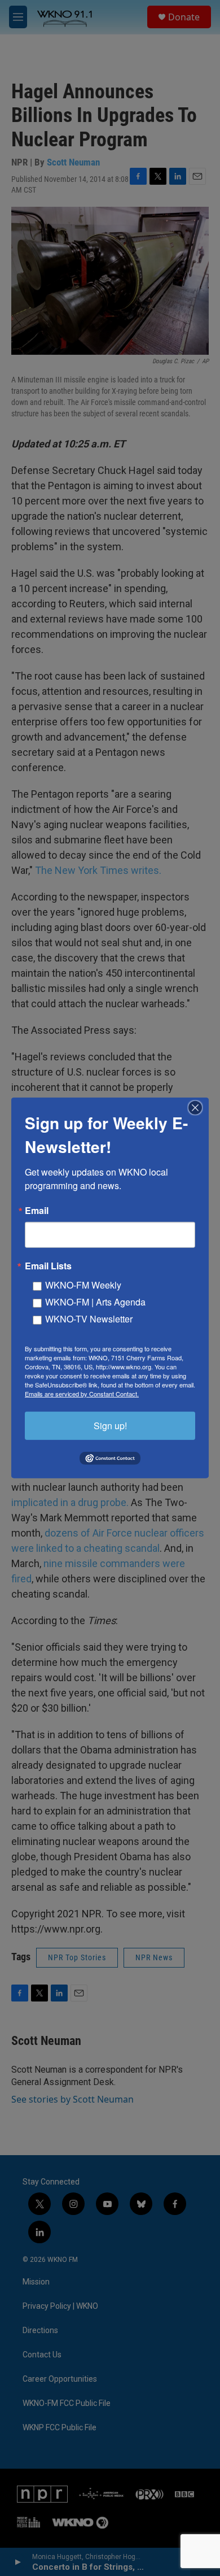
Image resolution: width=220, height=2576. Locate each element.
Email (37, 1211)
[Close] (199, 1108)
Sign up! (110, 1426)
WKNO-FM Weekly (83, 1285)
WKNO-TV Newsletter (89, 1319)
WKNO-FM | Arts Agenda (95, 1302)
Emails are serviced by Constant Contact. (82, 1394)
